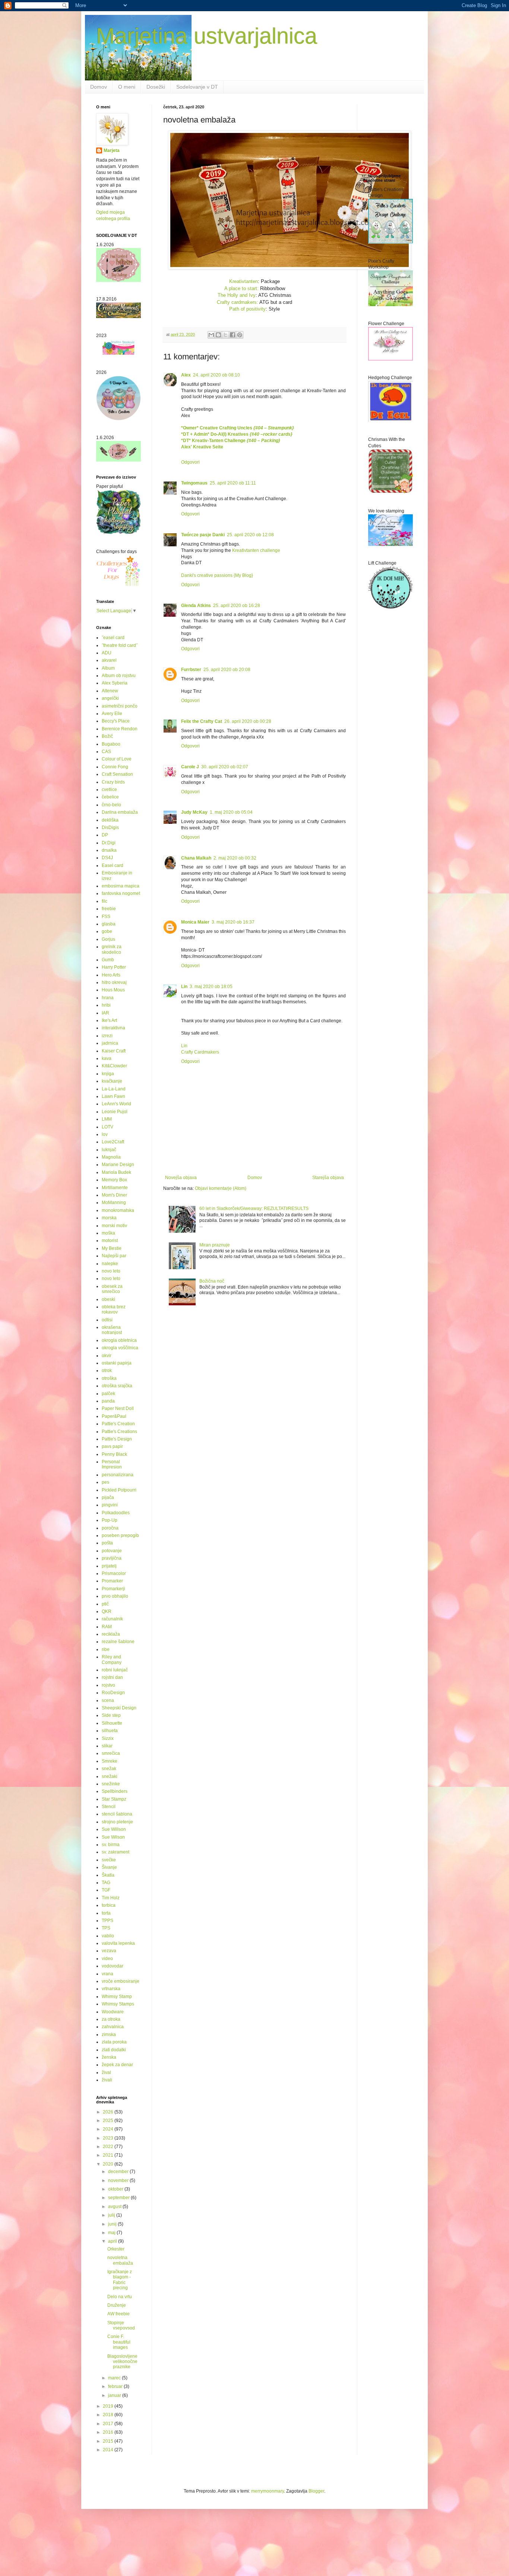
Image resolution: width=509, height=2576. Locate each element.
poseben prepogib (120, 1535)
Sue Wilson (113, 1837)
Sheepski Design (119, 1708)
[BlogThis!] (218, 335)
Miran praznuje (215, 1245)
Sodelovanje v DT (197, 87)
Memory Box (114, 1180)
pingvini (110, 1505)
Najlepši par (114, 1256)
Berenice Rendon (120, 729)
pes (105, 1482)
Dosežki (156, 87)
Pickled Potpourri (119, 1490)
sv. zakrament (116, 1852)
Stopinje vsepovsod (121, 2325)
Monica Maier (195, 922)
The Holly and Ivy (237, 295)
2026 (109, 2112)
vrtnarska (111, 1989)
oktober (116, 2189)
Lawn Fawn (113, 1096)
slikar (107, 1746)
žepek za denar (117, 2065)
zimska (109, 2035)
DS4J (107, 858)
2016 (109, 2432)
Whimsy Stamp (117, 1997)
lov (105, 1134)
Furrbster (191, 670)
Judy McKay (194, 812)
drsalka (109, 850)
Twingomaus (194, 483)
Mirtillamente (115, 1188)
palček (108, 1394)
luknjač (109, 1150)
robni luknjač (115, 1670)
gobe (107, 931)
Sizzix (108, 1738)
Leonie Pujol (115, 1112)
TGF (106, 1890)
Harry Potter (114, 967)
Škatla (108, 1875)
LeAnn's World (116, 1104)
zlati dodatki (114, 2050)
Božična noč (212, 1281)
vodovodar (113, 1966)
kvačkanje (112, 1081)
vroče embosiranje (121, 1981)
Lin (184, 987)
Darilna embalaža (120, 812)
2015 (109, 2441)
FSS (106, 917)
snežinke (111, 1784)
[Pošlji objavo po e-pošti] (211, 335)
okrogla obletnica (119, 1340)
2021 (109, 2155)
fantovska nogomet (121, 893)
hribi (106, 1005)
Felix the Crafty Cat (202, 721)
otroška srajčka (117, 1386)
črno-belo (111, 805)
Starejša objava (328, 1178)
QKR (107, 1611)
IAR (105, 1013)
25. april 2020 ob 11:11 (233, 483)
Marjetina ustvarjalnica (207, 36)
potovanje (112, 1551)
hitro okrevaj (114, 982)
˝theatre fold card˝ (120, 645)
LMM (107, 1119)
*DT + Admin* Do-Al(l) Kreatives (237, 434)
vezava (109, 1951)
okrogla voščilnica (120, 1348)
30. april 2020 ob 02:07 (225, 767)
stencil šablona (117, 1814)
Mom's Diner (114, 1195)
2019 (109, 2406)
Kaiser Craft (114, 1051)
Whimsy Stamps (118, 2004)
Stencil (109, 1807)
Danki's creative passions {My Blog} (217, 575)
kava (107, 1058)
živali (107, 2080)
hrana (108, 998)
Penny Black (114, 1454)
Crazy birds (113, 782)
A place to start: (242, 288)
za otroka (111, 2019)
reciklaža (111, 1634)
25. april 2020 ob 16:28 (237, 606)
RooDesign (113, 1693)
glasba (109, 924)
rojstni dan (112, 1677)
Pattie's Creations (119, 1432)
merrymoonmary (268, 2491)
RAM (107, 1627)
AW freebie (118, 2314)
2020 (109, 2164)
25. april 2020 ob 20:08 (227, 670)
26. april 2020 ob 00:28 (248, 721)
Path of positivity (247, 309)
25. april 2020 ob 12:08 (250, 535)
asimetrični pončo (120, 706)
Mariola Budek (116, 1172)
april (113, 2241)
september (119, 2198)
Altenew (110, 691)
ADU (107, 653)
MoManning (114, 1203)
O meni (127, 87)
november (119, 2180)
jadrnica (110, 1043)
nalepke (110, 1264)
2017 (109, 2424)
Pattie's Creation (118, 1424)
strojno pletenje (117, 1822)
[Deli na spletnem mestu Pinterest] (240, 335)
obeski (108, 1299)
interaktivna (113, 1028)
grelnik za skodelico (112, 949)
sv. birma (111, 1845)
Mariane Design (118, 1165)
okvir (107, 1356)
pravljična (112, 1558)
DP (105, 835)
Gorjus (108, 939)
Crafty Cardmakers (200, 1052)
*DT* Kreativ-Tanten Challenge (231, 441)
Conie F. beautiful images (119, 2342)
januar (115, 2395)
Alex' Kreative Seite (202, 447)
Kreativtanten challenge (256, 550)
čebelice (110, 797)
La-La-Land (114, 1089)
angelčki (110, 698)
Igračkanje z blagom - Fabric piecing (120, 2280)
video (107, 1959)
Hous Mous (113, 990)
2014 (109, 2450)
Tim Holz (111, 1898)
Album (108, 668)
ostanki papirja (117, 1363)
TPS (106, 1928)
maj (112, 2233)
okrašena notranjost (112, 1330)
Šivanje (109, 1867)
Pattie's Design (117, 1439)
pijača (108, 1497)
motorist (110, 1241)
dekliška (110, 820)
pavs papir (112, 1446)
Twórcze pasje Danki (203, 535)
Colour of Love (117, 759)
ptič (105, 1604)
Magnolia (111, 1157)
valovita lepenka (118, 1943)
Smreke (110, 1761)
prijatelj (109, 1566)
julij (112, 2215)
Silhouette (112, 1723)
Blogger (316, 2491)
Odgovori (190, 462)
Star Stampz (114, 1799)
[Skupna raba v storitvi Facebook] (233, 335)
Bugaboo (111, 744)
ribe (106, 1649)
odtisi (107, 1320)
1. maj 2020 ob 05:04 (231, 812)
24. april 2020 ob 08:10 (216, 375)
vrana (108, 1974)
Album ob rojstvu (119, 676)
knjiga (108, 1074)
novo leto (111, 1271)
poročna (110, 1528)
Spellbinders (115, 1791)
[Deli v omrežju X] (225, 335)
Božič (107, 736)
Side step (111, 1715)
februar (116, 2386)
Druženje (117, 2305)
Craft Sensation (117, 774)
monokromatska (118, 1210)
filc (105, 901)
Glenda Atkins (196, 606)
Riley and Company (112, 1659)
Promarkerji (113, 1589)
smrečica (111, 1753)
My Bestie (112, 1248)
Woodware (113, 2012)
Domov (99, 87)
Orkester (116, 2249)
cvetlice (109, 790)
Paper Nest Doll (118, 1408)
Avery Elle (112, 714)
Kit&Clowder (114, 1066)
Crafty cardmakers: (238, 302)
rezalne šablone (118, 1642)
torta (106, 1913)
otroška (109, 1378)
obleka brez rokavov (114, 1309)
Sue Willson (114, 1829)
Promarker (112, 1581)
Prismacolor (114, 1573)
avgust (115, 2207)
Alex (186, 375)
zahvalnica (113, 2027)
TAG (106, 1883)
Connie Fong (115, 767)
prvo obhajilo (115, 1596)
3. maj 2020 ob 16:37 (233, 922)
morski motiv (114, 1226)
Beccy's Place (116, 721)
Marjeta (112, 150)
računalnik (112, 1619)
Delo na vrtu (120, 2297)
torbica (109, 1905)
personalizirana (118, 1475)
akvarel (109, 660)
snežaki (110, 1776)
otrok (107, 1370)
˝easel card (113, 638)
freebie (109, 909)
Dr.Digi (109, 843)
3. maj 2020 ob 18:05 (211, 987)
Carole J (190, 767)
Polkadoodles (116, 1513)
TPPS (108, 1921)
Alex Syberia (115, 683)
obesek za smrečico (112, 1289)
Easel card (113, 865)
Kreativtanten (244, 281)
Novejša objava (181, 1178)
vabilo (108, 1936)
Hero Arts (111, 975)
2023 (109, 2138)
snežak (109, 1769)
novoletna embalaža (120, 2260)
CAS (106, 752)
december (119, 2172)
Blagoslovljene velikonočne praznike (122, 2362)
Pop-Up (110, 1520)
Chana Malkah (196, 858)
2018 (109, 2415)
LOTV (108, 1127)
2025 (109, 2121)
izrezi (107, 1036)
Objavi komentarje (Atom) (221, 1188)
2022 (109, 2147)
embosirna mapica (121, 886)
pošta (107, 1543)
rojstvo (108, 1685)
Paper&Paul (114, 1416)
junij (113, 2224)
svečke (109, 1860)
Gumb (108, 960)
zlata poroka (114, 2042)
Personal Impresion (112, 1464)
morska (109, 1218)
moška (108, 1233)
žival (106, 2072)
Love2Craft (113, 1142)
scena (108, 1700)
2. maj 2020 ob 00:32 (235, 858)
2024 (109, 2129)
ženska (109, 2057)
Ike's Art (109, 1020)
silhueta (110, 1731)
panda (108, 1401)
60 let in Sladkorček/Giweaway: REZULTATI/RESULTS (254, 1208)
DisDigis (110, 828)
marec (115, 2378)
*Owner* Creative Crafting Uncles (238, 428)
